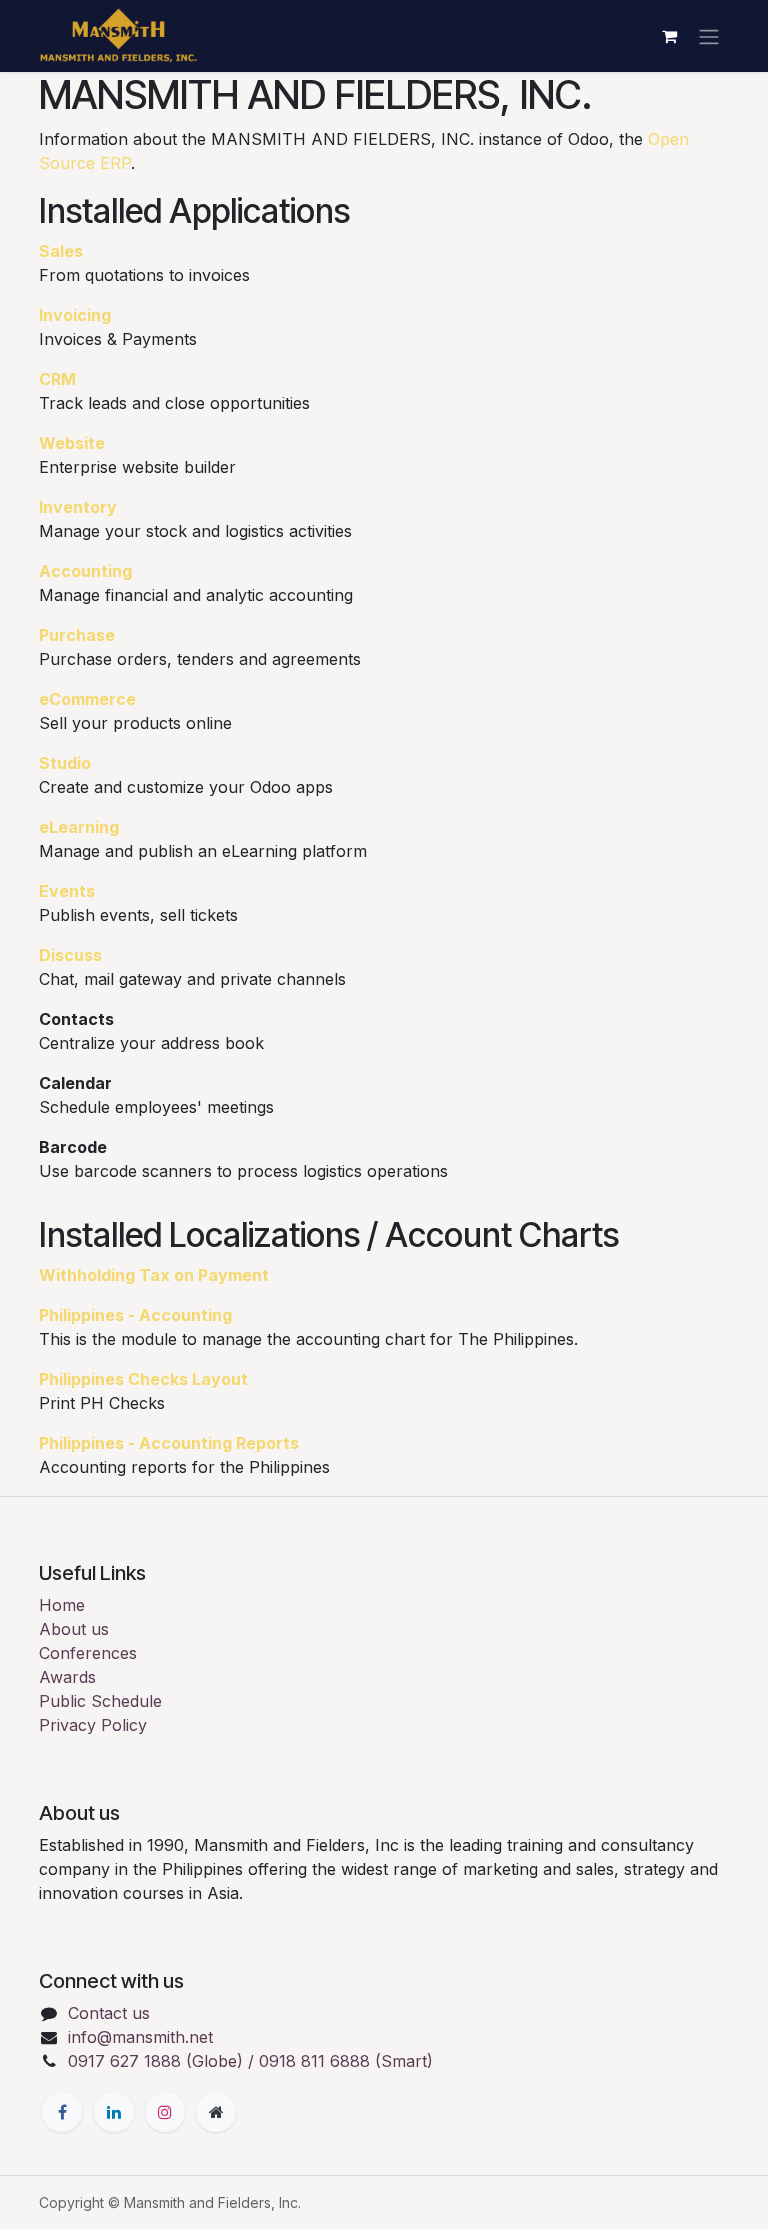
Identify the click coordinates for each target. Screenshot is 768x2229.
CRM (57, 379)
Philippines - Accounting (135, 1315)
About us (74, 1629)
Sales (61, 251)
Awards (67, 1677)
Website (72, 443)
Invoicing (75, 315)
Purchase (77, 635)
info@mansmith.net (140, 2037)
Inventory (78, 507)
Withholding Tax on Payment (154, 1275)
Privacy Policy (93, 1725)
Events (67, 891)
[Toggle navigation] (709, 36)
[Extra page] (216, 2112)
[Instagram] (165, 2112)
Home (62, 1605)
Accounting (85, 571)
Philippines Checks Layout (143, 1379)
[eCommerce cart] (669, 36)
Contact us (109, 2013)
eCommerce (87, 699)
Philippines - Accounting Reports (169, 1443)
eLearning (79, 827)
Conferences (88, 1653)
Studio (65, 763)
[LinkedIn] (114, 2112)
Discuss (70, 955)
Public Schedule (100, 1701)
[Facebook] (62, 2112)
